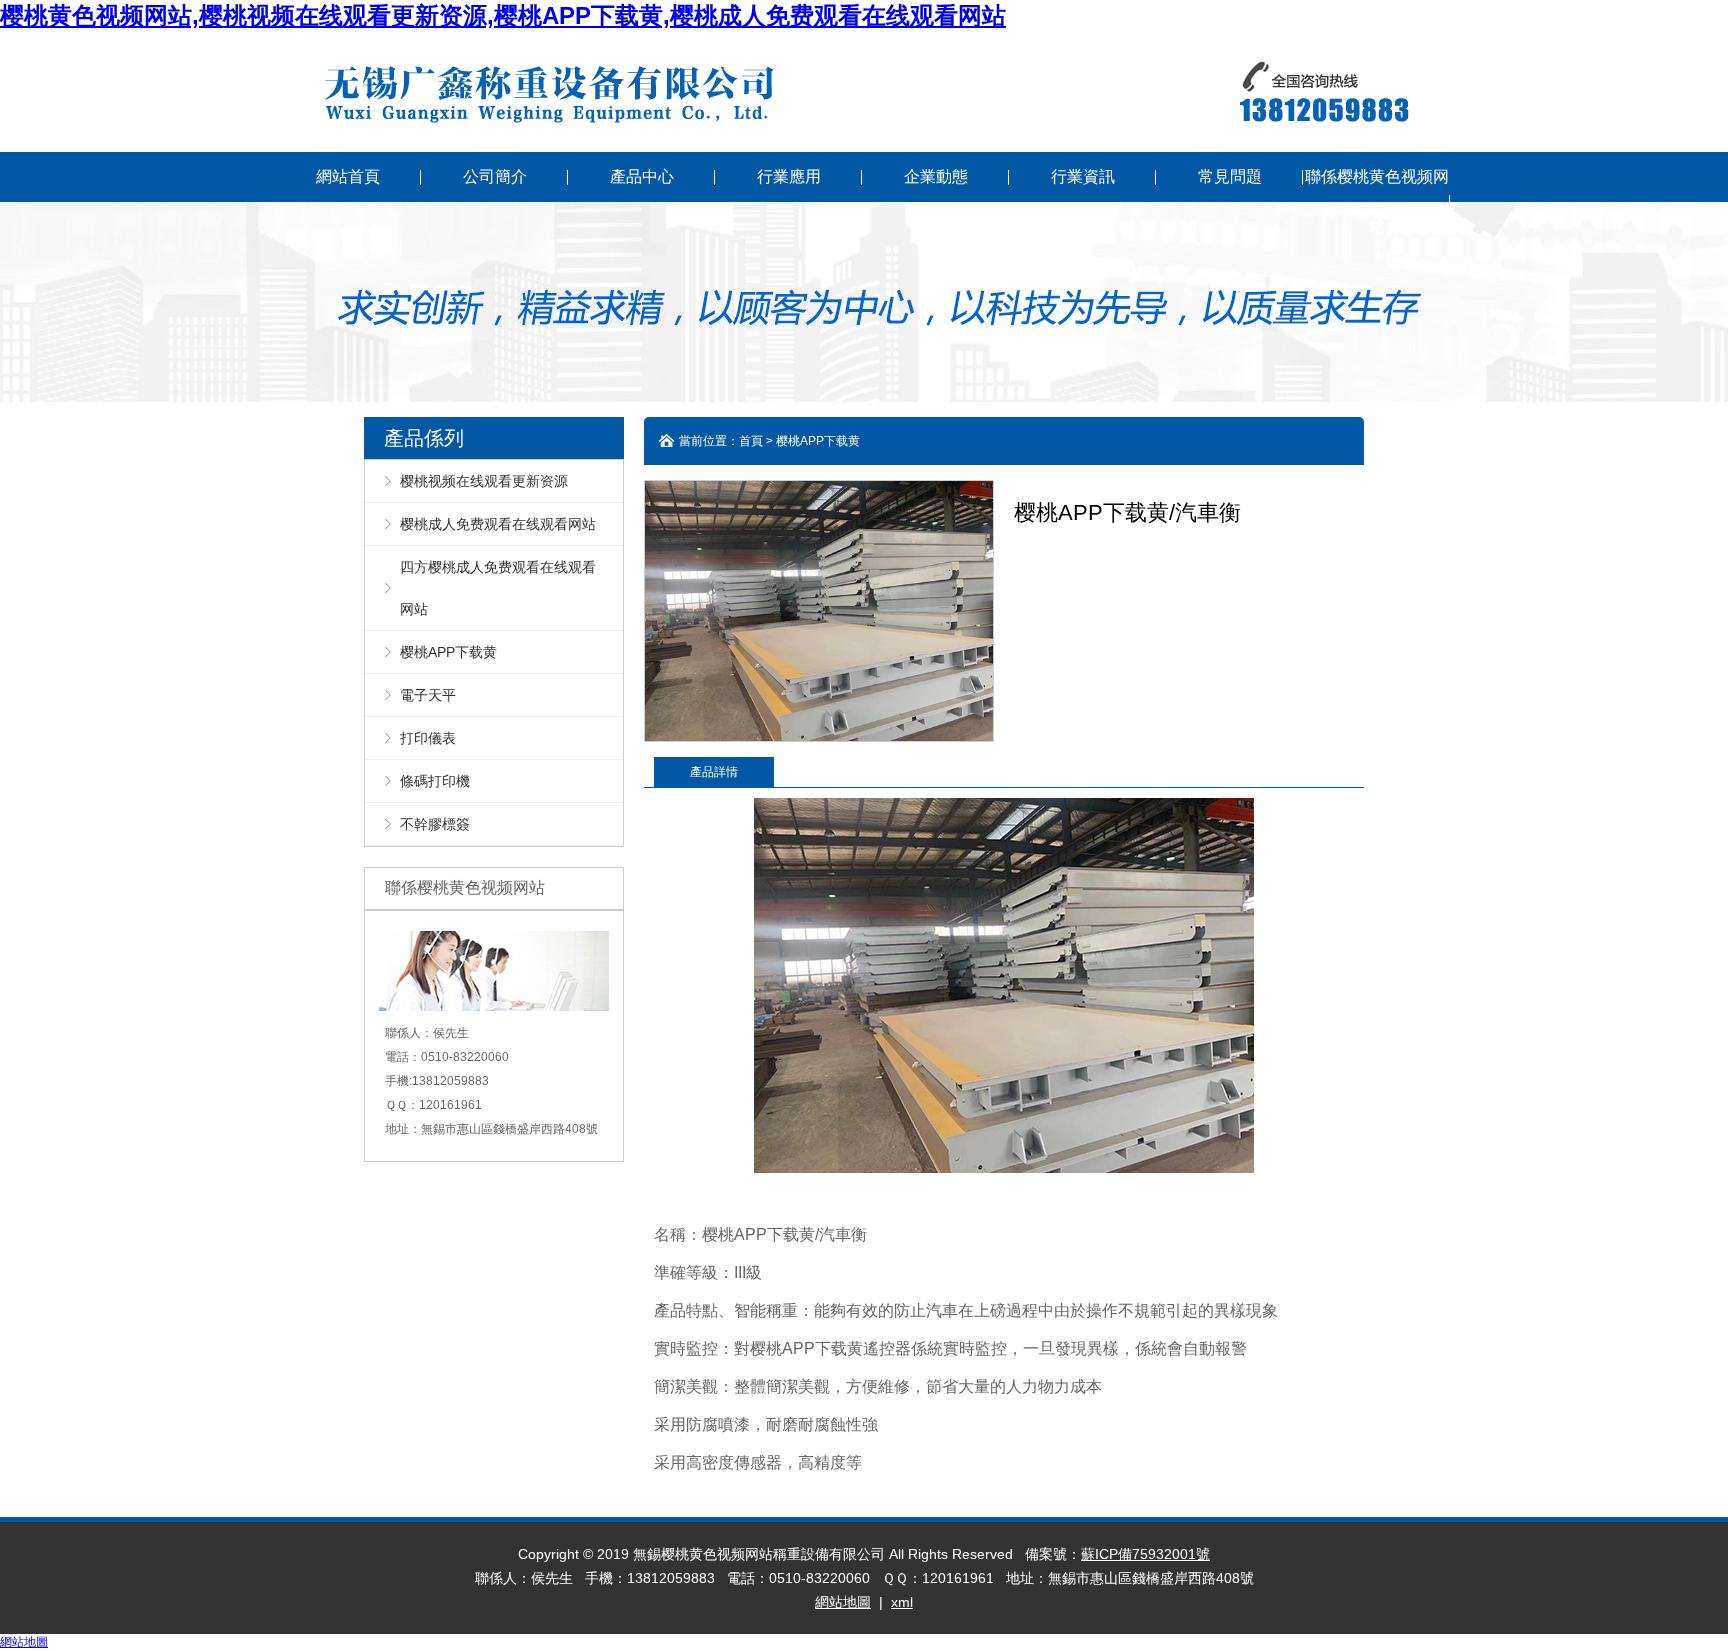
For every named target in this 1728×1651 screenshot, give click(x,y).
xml (902, 1602)
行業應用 (789, 176)
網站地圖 (843, 1602)
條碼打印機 (435, 781)
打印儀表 (428, 738)
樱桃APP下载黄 (448, 652)
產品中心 (642, 176)
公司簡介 (495, 176)
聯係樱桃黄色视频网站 (1377, 201)
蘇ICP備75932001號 (1145, 1554)
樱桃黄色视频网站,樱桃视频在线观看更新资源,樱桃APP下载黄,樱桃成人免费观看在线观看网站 (503, 15)
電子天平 (428, 695)
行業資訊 (1083, 176)
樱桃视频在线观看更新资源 (484, 481)
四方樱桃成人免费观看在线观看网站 (498, 588)
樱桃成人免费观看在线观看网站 (498, 524)
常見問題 (1230, 176)
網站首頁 (348, 176)
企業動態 (936, 176)
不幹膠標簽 (435, 824)
